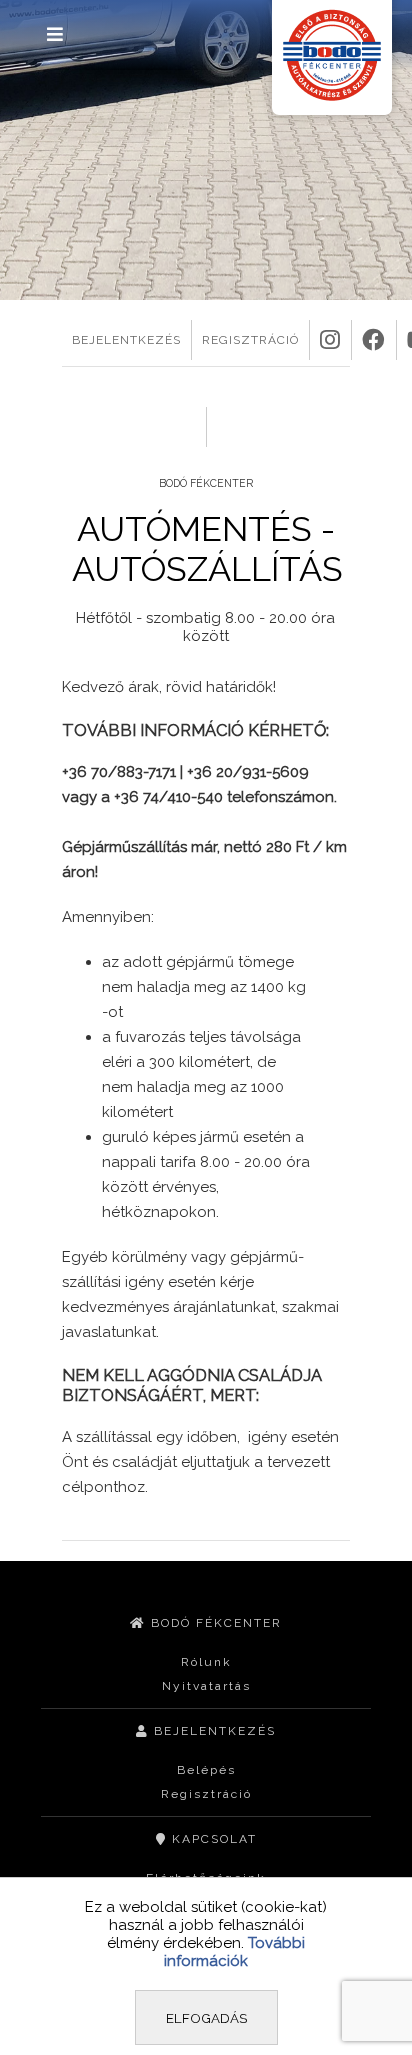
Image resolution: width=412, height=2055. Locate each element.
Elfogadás (206, 2018)
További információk (234, 1952)
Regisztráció (206, 1794)
